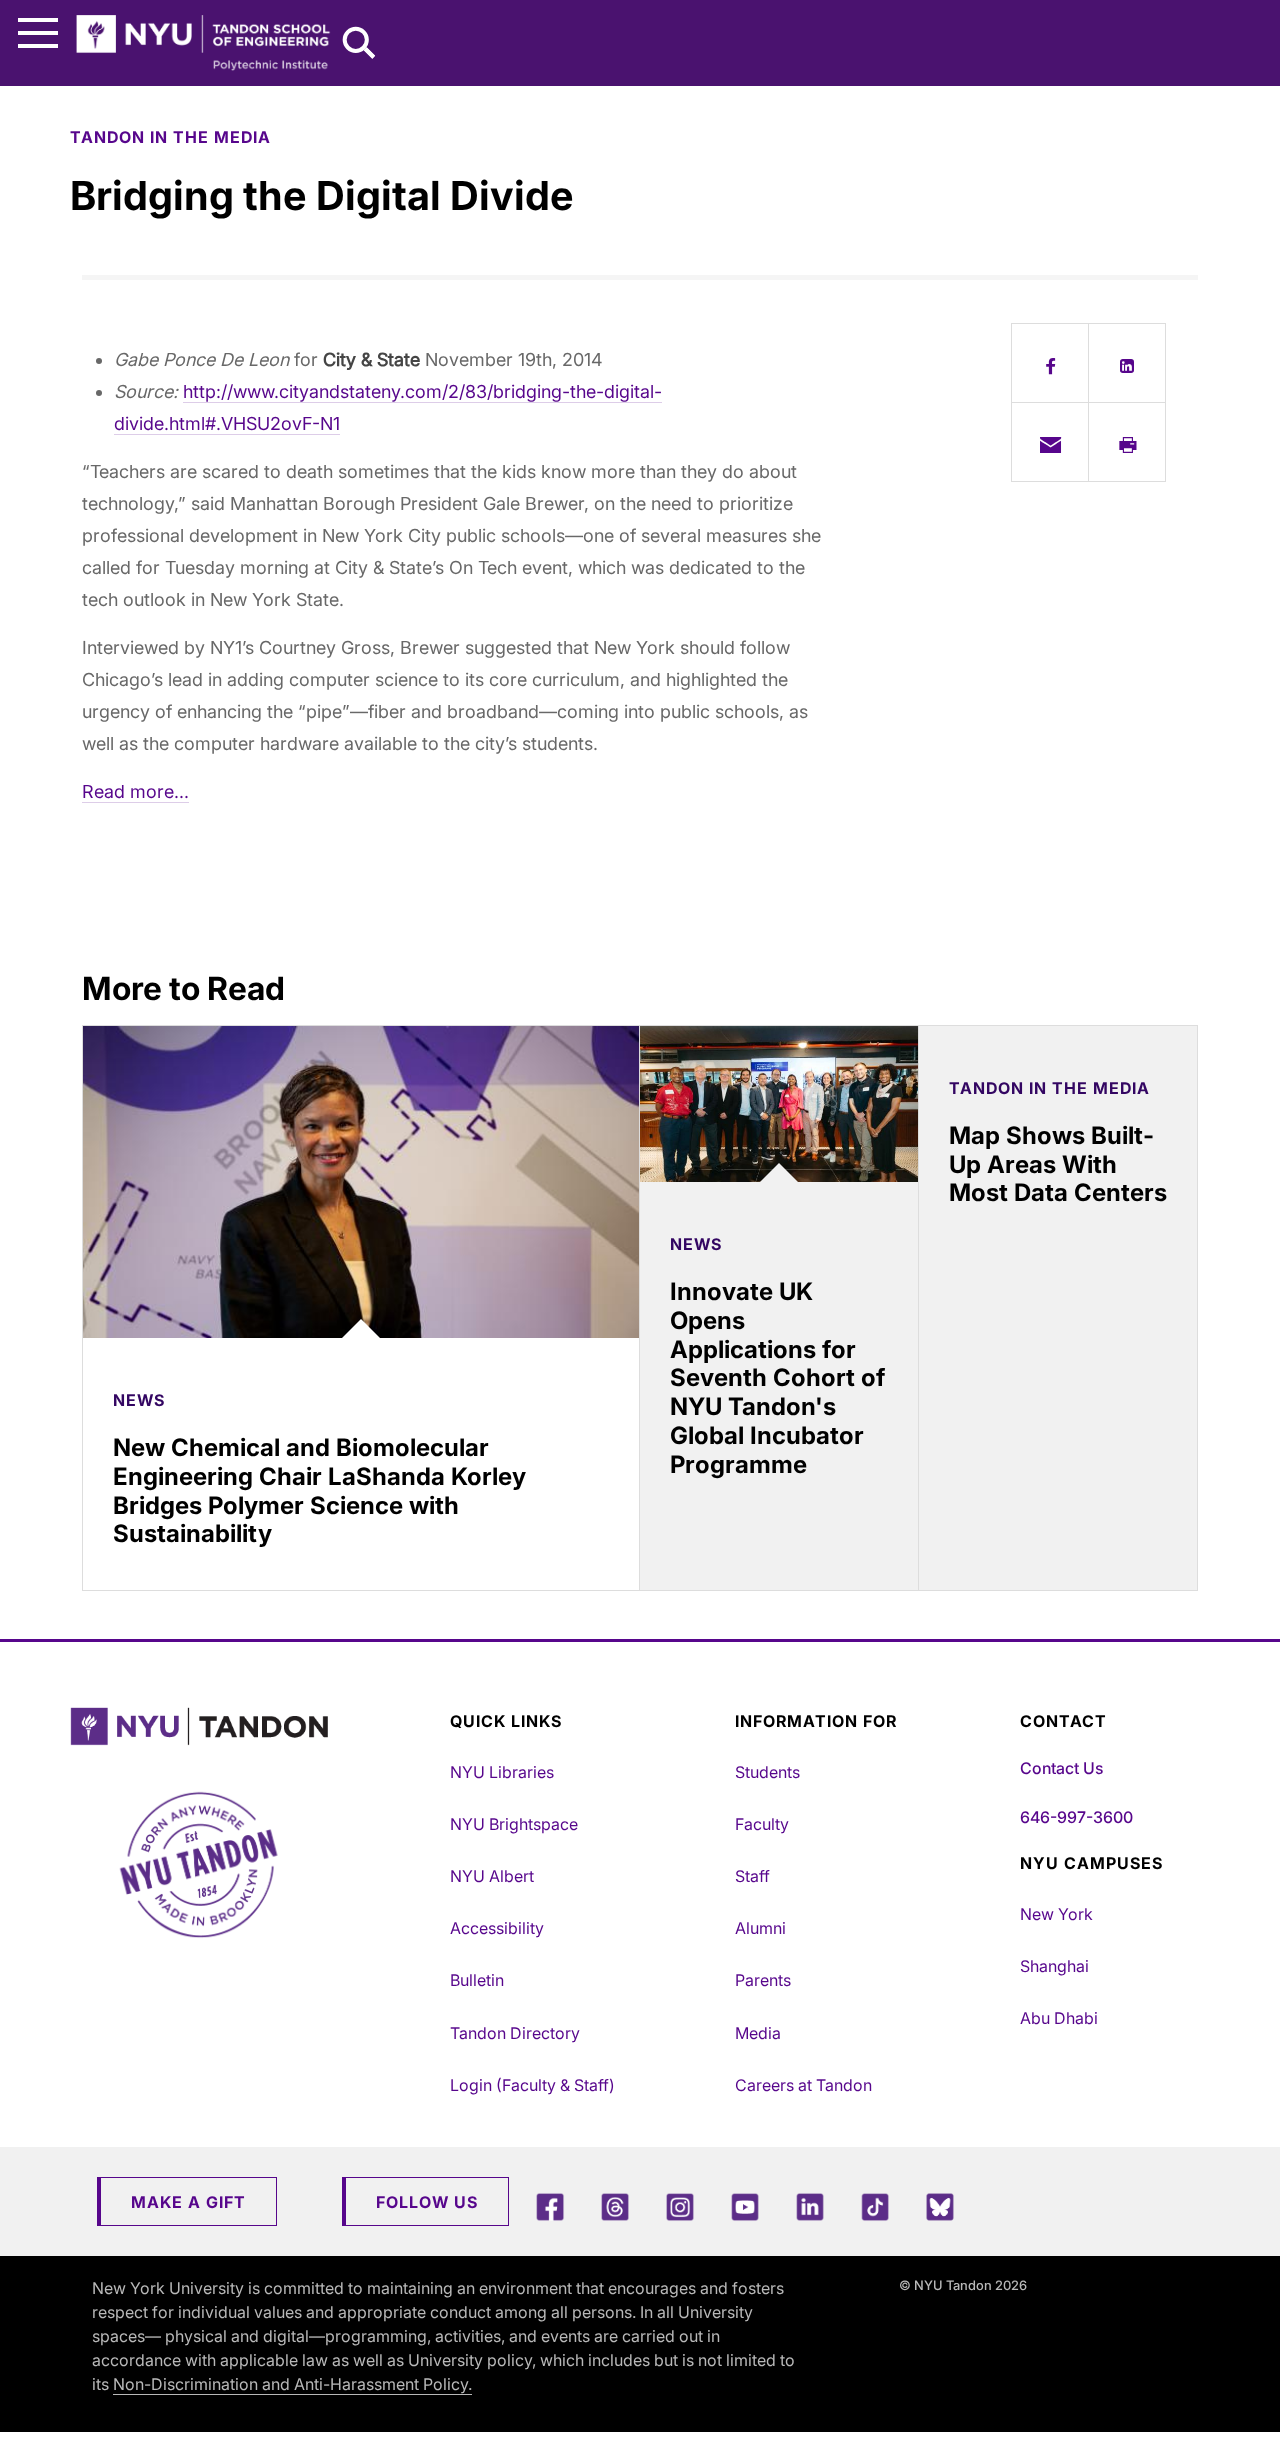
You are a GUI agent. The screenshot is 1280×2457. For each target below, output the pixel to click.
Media (758, 2033)
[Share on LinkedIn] (1127, 363)
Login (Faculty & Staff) (532, 2085)
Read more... (135, 791)
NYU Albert (492, 1876)
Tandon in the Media (170, 137)
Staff (752, 1876)
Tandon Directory (515, 2033)
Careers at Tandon (803, 2085)
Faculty (762, 1824)
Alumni (760, 1928)
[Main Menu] (38, 33)
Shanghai (1054, 1966)
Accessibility (497, 1928)
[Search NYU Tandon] (360, 45)
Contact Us (1061, 1768)
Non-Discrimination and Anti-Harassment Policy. (292, 2384)
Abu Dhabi (1059, 2018)
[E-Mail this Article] (1050, 442)
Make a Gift (188, 2202)
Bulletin (477, 1980)
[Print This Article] (1127, 442)
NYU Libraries (502, 1772)
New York (1056, 1914)
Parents (763, 1980)
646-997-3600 (1076, 1817)
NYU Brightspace (514, 1824)
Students (767, 1772)
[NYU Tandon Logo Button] (255, 1726)
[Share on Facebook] (1050, 363)
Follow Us (427, 2202)
